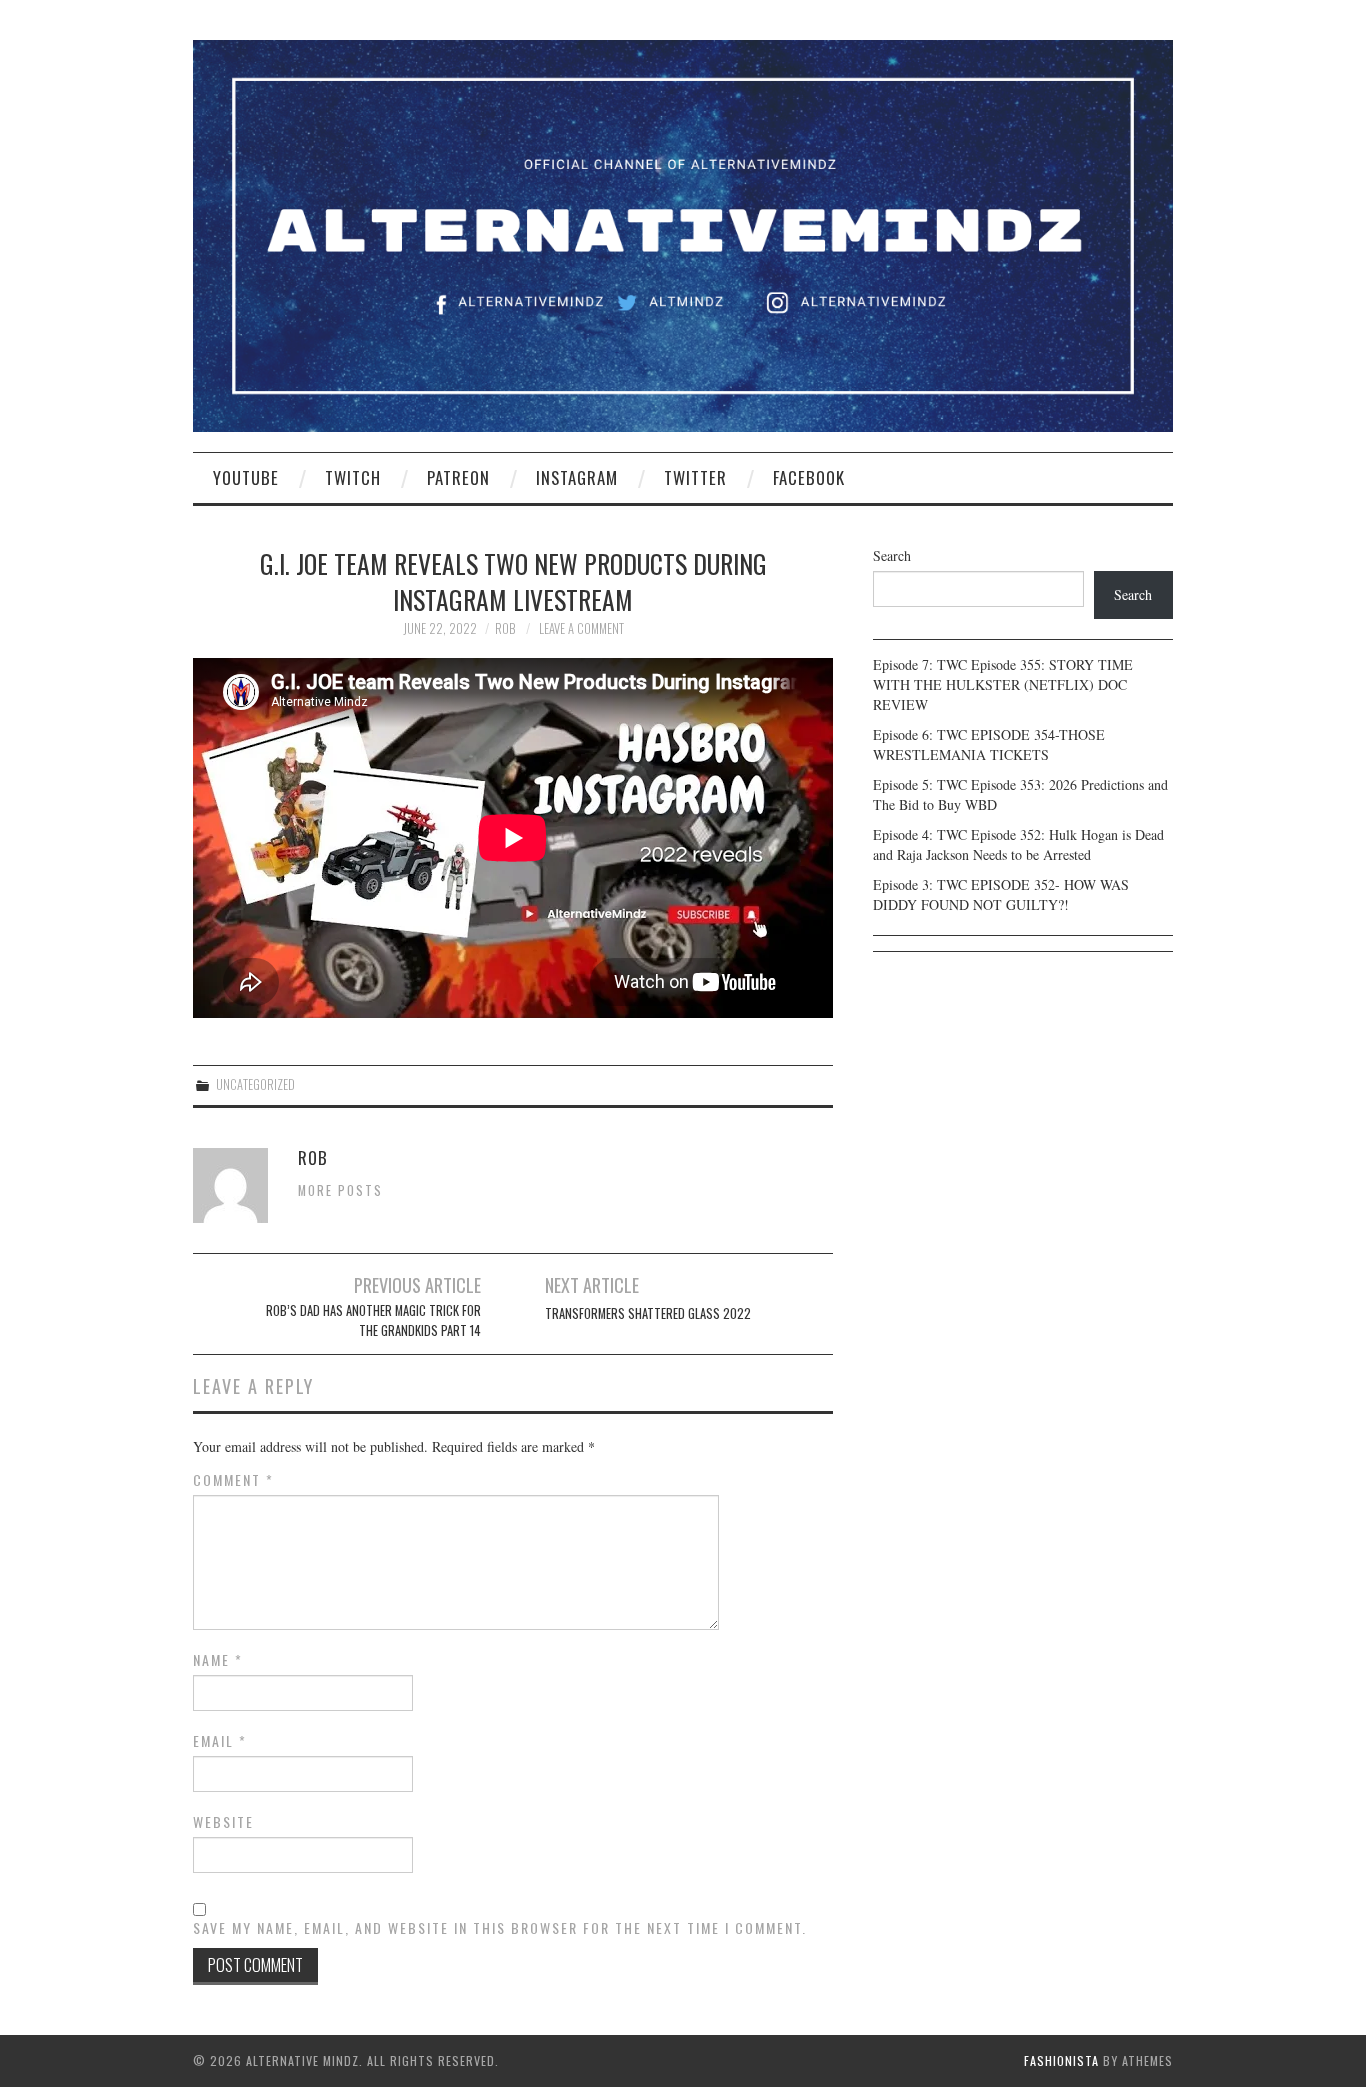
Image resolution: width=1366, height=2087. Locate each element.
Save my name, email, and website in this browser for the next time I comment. (500, 1928)
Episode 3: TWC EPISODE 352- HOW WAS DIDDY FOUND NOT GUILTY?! (1001, 894)
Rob (505, 628)
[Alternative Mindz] (683, 233)
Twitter (695, 477)
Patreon (458, 477)
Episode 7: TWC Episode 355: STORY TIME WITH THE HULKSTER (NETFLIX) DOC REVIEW (1003, 684)
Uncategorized (255, 1084)
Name (218, 1660)
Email (220, 1741)
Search (892, 555)
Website (223, 1822)
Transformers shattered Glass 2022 (648, 1313)
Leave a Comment (581, 628)
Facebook (809, 477)
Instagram (577, 477)
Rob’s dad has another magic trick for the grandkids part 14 (373, 1320)
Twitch (353, 477)
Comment (233, 1480)
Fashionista (1061, 2060)
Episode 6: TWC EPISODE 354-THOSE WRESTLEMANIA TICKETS (989, 744)
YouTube (246, 477)
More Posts (340, 1190)
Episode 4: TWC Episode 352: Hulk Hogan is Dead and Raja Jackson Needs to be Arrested (1018, 844)
